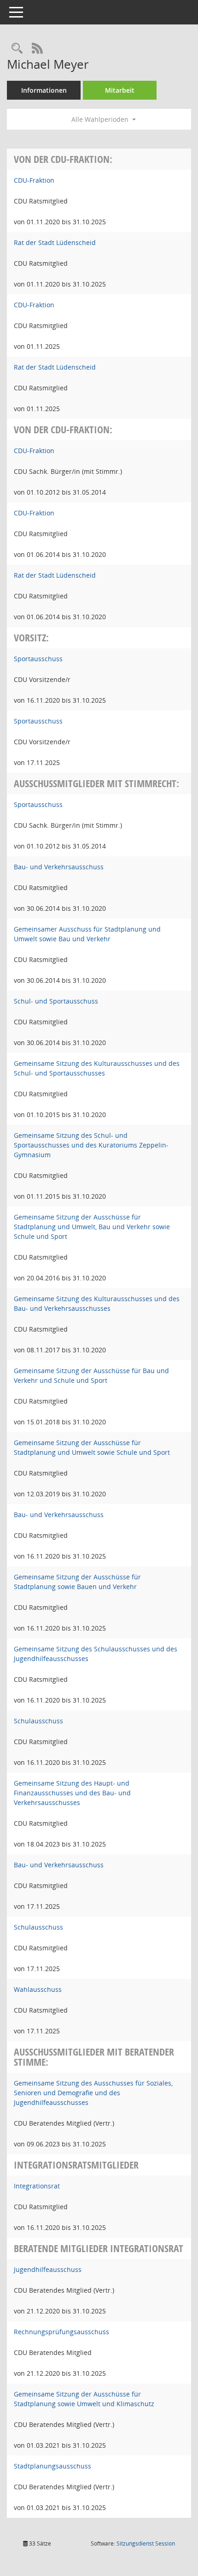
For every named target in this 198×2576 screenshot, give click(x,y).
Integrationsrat (37, 2186)
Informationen (44, 90)
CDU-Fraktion (34, 180)
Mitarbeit (120, 90)
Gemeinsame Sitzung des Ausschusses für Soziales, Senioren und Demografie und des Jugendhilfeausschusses (93, 2093)
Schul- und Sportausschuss (56, 1001)
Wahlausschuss (38, 1989)
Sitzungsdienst (146, 2543)
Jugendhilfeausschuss (48, 2269)
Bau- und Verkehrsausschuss (59, 867)
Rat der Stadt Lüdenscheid (55, 242)
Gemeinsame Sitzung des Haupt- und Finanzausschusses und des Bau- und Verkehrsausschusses (72, 1793)
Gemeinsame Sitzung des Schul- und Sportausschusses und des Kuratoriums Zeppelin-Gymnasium (91, 1145)
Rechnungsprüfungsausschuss (61, 2332)
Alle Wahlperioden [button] (101, 119)
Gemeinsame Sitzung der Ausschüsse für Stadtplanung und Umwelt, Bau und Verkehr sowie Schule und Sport (92, 1227)
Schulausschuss (38, 1721)
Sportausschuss (38, 659)
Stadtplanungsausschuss (52, 2466)
